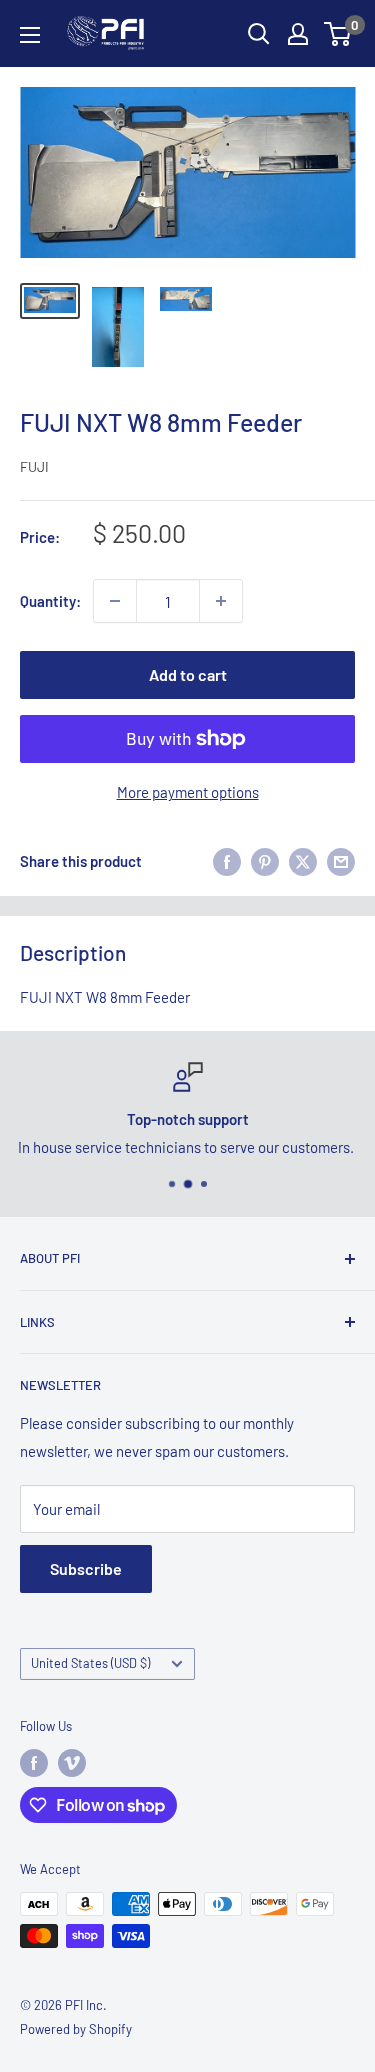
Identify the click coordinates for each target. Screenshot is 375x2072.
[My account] (298, 34)
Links (37, 1322)
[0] (338, 34)
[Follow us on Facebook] (34, 1763)
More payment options (188, 792)
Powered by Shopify (76, 2029)
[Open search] (259, 34)
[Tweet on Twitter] (303, 861)
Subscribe (86, 1568)
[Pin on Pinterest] (265, 861)
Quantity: (50, 601)
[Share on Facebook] (227, 861)
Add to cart (188, 674)
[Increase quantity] (221, 601)
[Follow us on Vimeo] (72, 1763)
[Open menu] (30, 35)
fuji (34, 466)
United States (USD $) (90, 1663)
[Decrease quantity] (115, 601)
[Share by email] (341, 861)
